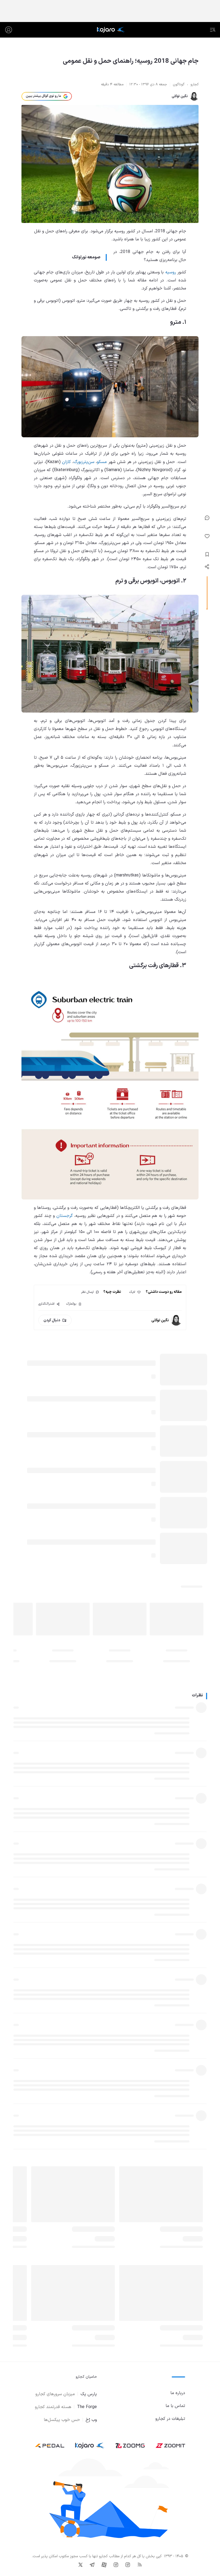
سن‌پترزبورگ (84, 462)
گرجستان (65, 1216)
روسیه (171, 272)
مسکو (102, 462)
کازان (66, 462)
